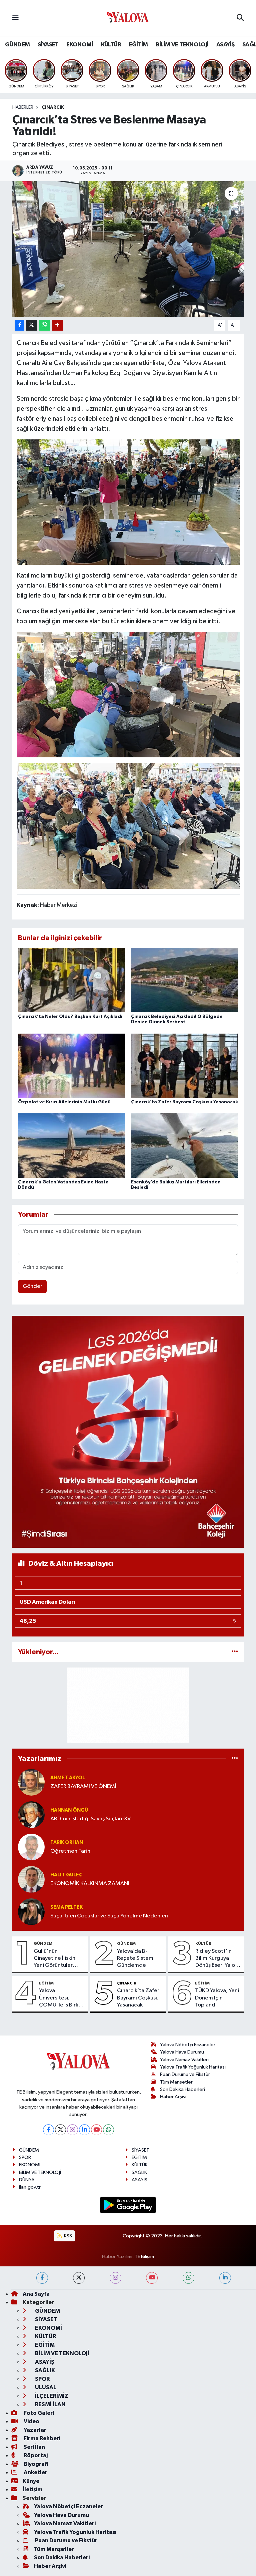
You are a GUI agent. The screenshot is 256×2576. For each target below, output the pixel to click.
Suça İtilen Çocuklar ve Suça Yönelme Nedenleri (109, 1916)
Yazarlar (34, 2430)
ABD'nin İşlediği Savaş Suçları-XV (90, 1819)
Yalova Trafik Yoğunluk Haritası (193, 2067)
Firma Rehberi (41, 2438)
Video (31, 2421)
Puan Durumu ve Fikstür (185, 2074)
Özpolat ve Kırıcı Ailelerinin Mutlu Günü (64, 1102)
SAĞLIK (139, 2172)
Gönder (32, 1286)
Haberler (23, 107)
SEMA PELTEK (66, 1907)
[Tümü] (235, 1652)
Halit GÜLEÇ (66, 1875)
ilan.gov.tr (30, 2187)
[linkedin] (225, 2278)
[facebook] (42, 2278)
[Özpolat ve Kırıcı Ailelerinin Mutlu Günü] (72, 1065)
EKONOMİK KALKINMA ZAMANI (90, 1884)
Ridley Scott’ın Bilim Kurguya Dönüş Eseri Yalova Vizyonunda (218, 1959)
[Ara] (240, 18)
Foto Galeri (38, 2413)
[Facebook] (48, 2130)
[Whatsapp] (108, 2130)
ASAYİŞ (225, 45)
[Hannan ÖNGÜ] (31, 1814)
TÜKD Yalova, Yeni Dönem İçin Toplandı (217, 1998)
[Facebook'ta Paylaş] (20, 325)
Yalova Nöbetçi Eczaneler (188, 2045)
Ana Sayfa (36, 2294)
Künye (31, 2481)
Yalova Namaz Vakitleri (184, 2060)
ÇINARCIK (53, 107)
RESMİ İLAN (50, 2404)
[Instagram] (72, 2130)
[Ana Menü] (15, 18)
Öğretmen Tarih (70, 1851)
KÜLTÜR (111, 45)
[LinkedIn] (84, 2130)
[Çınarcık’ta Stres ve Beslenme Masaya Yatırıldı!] (128, 249)
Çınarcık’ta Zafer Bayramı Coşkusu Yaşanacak (184, 1102)
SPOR (25, 2157)
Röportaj (35, 2455)
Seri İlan (34, 2447)
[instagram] (115, 2278)
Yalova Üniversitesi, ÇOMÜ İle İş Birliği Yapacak (61, 1998)
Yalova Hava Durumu (182, 2052)
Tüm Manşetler (176, 2082)
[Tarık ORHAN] (31, 1847)
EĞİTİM (138, 45)
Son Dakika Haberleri (182, 2089)
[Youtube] (96, 2130)
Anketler (35, 2472)
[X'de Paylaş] (32, 325)
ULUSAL (45, 2387)
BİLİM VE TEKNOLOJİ (182, 45)
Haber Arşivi (173, 2097)
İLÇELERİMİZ (51, 2396)
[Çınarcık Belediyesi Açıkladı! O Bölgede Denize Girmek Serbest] (185, 980)
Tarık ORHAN (67, 1843)
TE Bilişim (144, 2257)
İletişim (32, 2489)
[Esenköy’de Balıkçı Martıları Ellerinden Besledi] (185, 1146)
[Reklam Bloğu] (128, 1431)
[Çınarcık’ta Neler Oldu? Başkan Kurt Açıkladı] (72, 980)
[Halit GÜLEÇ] (31, 1879)
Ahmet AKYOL (68, 1778)
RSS (67, 2236)
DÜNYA (27, 2180)
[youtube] (152, 2278)
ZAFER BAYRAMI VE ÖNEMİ (83, 1786)
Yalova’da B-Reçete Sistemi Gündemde (136, 1958)
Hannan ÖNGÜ (69, 1810)
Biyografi (35, 2464)
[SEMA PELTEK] (31, 1912)
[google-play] (128, 2205)
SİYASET (48, 45)
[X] (60, 2130)
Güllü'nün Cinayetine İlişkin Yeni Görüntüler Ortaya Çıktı (54, 1959)
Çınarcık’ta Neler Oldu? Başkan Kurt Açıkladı (70, 1017)
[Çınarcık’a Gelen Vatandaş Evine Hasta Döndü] (72, 1146)
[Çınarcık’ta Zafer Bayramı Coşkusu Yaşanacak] (185, 1065)
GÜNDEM (17, 45)
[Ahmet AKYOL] (31, 1782)
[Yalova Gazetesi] (128, 18)
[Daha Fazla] (57, 325)
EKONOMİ (80, 45)
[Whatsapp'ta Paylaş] (44, 325)
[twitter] (79, 2278)
